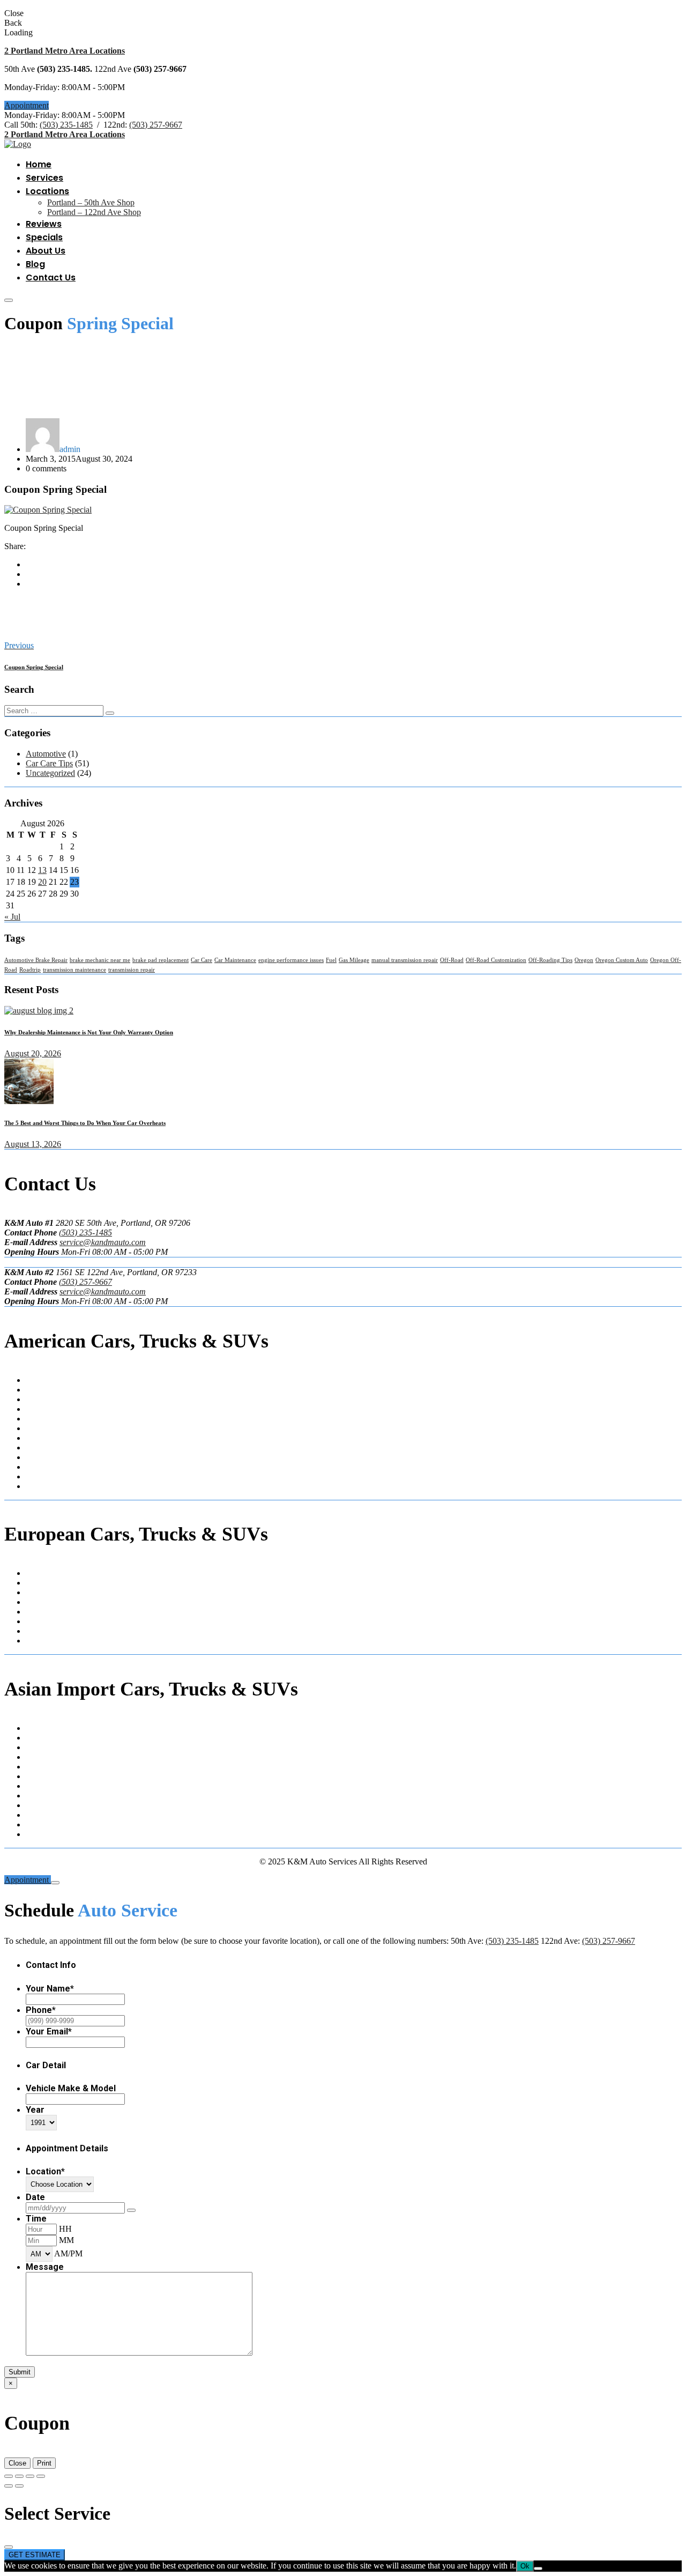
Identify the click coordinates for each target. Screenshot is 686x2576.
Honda (37, 1738)
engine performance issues (291, 960)
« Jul (12, 917)
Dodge (37, 1419)
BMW (36, 1583)
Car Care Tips (49, 763)
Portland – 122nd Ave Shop (94, 212)
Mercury (40, 1467)
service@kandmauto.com (103, 1242)
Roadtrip (30, 970)
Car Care (202, 960)
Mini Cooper (47, 1612)
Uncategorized (50, 773)
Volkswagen (47, 1641)
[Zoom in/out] (9, 2476)
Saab (34, 1621)
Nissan (37, 1805)
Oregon (584, 960)
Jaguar (37, 1592)
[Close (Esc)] (41, 2476)
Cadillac (40, 1390)
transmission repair (132, 970)
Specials (44, 237)
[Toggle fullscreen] (19, 2476)
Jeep (33, 1448)
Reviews (44, 224)
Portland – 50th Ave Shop (91, 202)
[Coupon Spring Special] (48, 510)
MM (66, 2240)
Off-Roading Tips (550, 960)
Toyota (38, 1834)
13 (42, 870)
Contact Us (51, 277)
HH (65, 2229)
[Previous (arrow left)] (9, 2486)
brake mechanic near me (100, 960)
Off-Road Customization (496, 960)
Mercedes (42, 1602)
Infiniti (37, 1757)
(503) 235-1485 (66, 125)
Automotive (46, 754)
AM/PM (68, 2253)
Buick (36, 1380)
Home (39, 164)
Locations (47, 191)
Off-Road (452, 960)
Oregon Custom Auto (622, 960)
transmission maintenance (74, 970)
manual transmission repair (405, 960)
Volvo (36, 1631)
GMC (36, 1438)
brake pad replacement (161, 960)
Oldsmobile (45, 1476)
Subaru (38, 1824)
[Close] (55, 1883)
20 (42, 882)
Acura (36, 1728)
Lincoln (39, 1457)
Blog (35, 264)
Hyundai (40, 1747)
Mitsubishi (43, 1796)
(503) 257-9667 (156, 125)
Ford (34, 1428)
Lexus (36, 1776)
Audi (34, 1573)
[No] (538, 2568)
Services (44, 178)
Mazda (37, 1786)
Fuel (331, 960)
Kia (32, 1767)
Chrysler (40, 1409)
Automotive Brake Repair (36, 960)
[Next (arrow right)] (19, 2486)
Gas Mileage (354, 960)
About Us (46, 251)
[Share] (30, 2476)
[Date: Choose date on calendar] (131, 2210)
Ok (525, 2566)
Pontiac (38, 1486)
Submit (20, 2372)
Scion (35, 1815)
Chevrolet (42, 1399)
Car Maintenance (235, 960)
